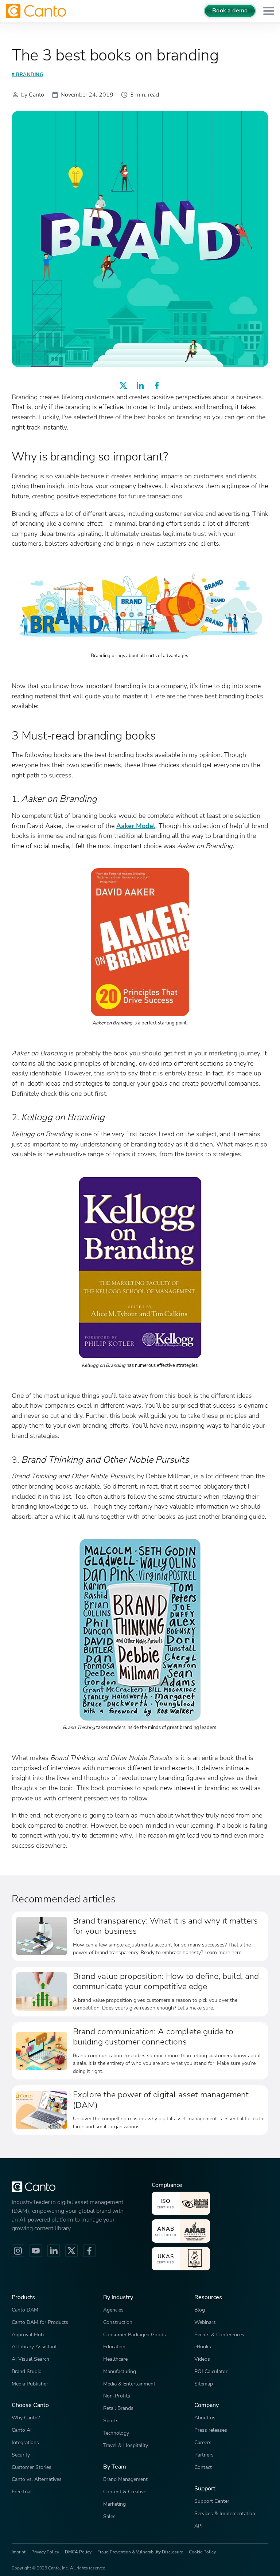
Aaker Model (136, 826)
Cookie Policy (202, 2552)
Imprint (19, 2552)
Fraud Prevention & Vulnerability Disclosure (140, 2552)
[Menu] (269, 11)
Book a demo (230, 11)
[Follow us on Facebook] (89, 2251)
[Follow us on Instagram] (18, 2251)
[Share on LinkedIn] (140, 385)
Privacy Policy (45, 2552)
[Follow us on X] (71, 2251)
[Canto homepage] (37, 11)
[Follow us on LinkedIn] (54, 2251)
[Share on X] (123, 385)
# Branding (28, 75)
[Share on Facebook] (157, 385)
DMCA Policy (78, 2552)
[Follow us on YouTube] (36, 2251)
